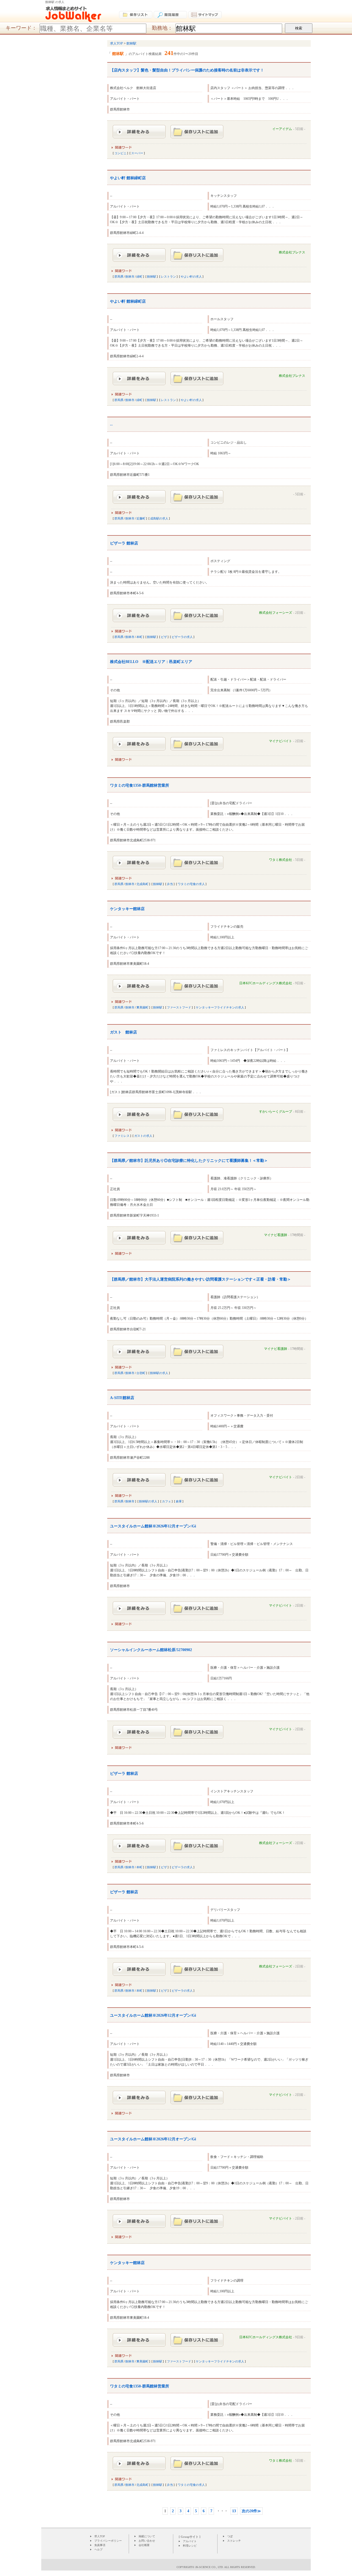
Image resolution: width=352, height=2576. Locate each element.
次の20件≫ (251, 2511)
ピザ (164, 637)
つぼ (230, 2536)
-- (111, 425)
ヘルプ (98, 2549)
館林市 (130, 277)
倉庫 (179, 1501)
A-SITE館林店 (122, 1398)
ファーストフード (179, 1007)
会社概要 (144, 2545)
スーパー (137, 153)
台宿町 (141, 1373)
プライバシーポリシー (108, 2541)
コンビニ (120, 153)
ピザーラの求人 (182, 637)
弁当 (170, 884)
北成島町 (142, 884)
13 (234, 2511)
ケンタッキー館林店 (127, 909)
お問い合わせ (147, 2541)
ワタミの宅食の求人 (191, 884)
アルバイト (190, 2541)
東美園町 (142, 1007)
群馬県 (119, 277)
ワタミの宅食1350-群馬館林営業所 (140, 785)
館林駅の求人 (159, 1373)
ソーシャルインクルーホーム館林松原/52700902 (151, 1650)
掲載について (147, 2536)
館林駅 (152, 277)
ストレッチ (234, 2541)
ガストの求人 (143, 1136)
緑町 (139, 277)
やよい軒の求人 (191, 277)
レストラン (168, 277)
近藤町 (141, 518)
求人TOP (100, 2536)
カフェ (167, 1501)
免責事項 (100, 2545)
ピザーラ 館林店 (124, 543)
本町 (139, 637)
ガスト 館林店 (123, 1032)
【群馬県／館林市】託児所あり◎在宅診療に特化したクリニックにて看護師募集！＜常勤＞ (189, 1161)
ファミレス (122, 1136)
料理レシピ (190, 2546)
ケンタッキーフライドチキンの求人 (220, 1007)
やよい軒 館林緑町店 (128, 178)
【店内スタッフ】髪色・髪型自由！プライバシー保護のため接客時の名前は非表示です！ (187, 70)
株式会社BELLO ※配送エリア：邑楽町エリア (151, 662)
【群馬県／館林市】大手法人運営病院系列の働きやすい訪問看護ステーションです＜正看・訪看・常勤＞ (200, 1279)
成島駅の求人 (159, 518)
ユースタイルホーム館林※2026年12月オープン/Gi (153, 1526)
